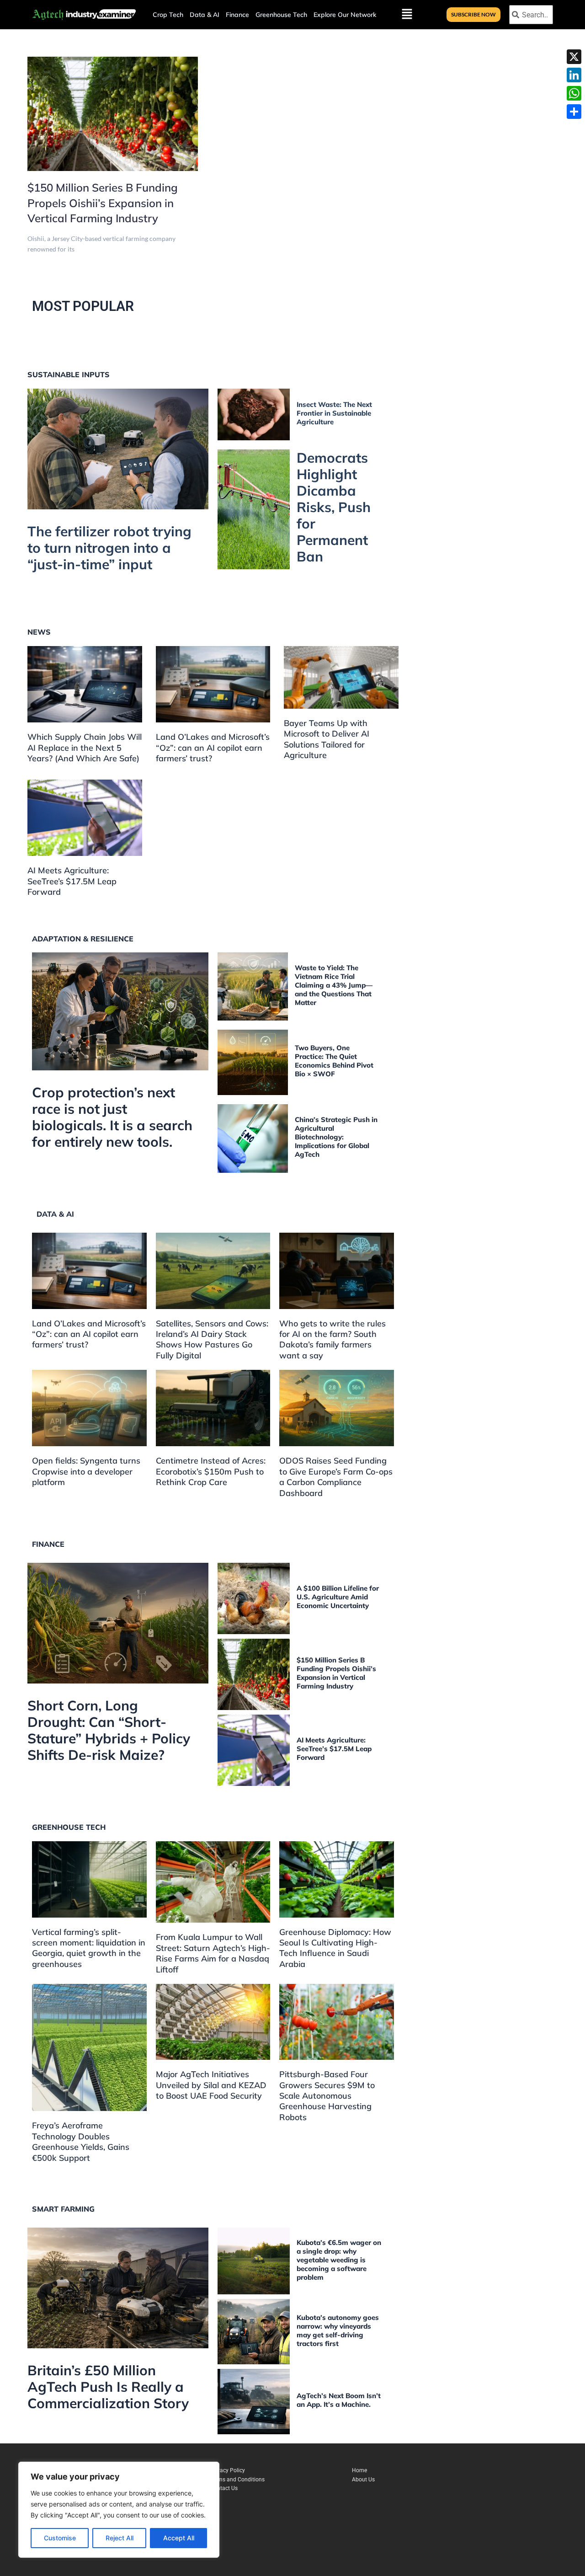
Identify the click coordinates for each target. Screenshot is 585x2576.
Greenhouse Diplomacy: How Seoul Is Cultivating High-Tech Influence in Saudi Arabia (335, 1948)
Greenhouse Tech (281, 15)
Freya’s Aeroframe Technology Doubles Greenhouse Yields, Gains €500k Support (81, 2141)
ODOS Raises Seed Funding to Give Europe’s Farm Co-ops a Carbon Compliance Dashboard (336, 1477)
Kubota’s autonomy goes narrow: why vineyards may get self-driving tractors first (338, 2330)
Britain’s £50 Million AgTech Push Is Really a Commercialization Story (108, 2387)
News (39, 632)
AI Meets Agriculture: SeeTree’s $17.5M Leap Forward (72, 881)
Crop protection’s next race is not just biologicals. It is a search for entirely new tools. (112, 1117)
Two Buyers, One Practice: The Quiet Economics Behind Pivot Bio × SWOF (334, 1061)
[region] (119, 2510)
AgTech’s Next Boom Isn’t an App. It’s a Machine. (339, 2400)
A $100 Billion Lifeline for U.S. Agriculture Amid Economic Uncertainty (338, 1597)
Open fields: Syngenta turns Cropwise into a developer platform (86, 1471)
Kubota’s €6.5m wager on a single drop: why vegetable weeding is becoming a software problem (339, 2260)
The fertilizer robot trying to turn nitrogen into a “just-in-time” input (109, 548)
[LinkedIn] (574, 75)
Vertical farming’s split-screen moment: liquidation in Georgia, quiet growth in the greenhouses (89, 1948)
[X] (574, 57)
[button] (347, 15)
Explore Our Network (345, 15)
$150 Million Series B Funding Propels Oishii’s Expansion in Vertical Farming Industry (103, 203)
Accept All (179, 2538)
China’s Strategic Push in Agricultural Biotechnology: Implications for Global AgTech (336, 1137)
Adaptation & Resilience (83, 939)
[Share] (574, 112)
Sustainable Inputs (69, 374)
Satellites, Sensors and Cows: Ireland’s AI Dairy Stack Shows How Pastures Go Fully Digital (212, 1339)
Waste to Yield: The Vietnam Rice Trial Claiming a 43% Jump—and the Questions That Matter (334, 985)
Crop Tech (168, 15)
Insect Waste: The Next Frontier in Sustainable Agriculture (334, 413)
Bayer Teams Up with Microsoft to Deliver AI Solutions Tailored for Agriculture (327, 739)
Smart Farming (63, 2209)
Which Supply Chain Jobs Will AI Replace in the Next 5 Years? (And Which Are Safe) (85, 748)
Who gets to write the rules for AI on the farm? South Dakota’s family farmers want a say (332, 1339)
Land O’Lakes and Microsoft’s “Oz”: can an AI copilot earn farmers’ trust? (213, 748)
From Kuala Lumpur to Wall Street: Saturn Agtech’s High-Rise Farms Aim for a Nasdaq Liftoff (213, 1953)
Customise (60, 2538)
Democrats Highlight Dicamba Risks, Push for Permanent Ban (334, 507)
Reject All (120, 2538)
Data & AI (205, 15)
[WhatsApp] (574, 93)
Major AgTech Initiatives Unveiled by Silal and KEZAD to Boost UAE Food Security (211, 2085)
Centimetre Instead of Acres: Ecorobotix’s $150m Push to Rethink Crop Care (211, 1471)
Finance (237, 15)
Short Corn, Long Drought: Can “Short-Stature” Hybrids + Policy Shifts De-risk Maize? (109, 1730)
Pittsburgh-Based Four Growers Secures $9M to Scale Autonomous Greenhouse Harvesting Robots (327, 2096)
